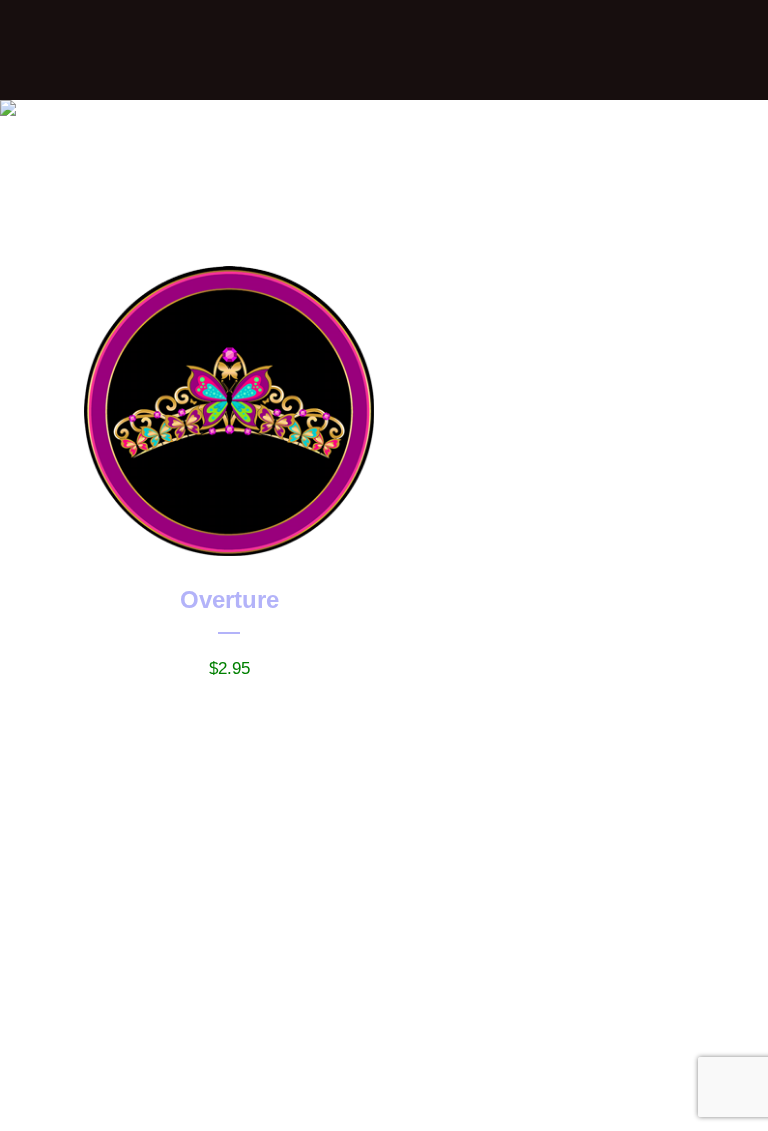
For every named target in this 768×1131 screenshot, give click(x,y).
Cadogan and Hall (546, 1102)
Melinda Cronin (340, 1102)
